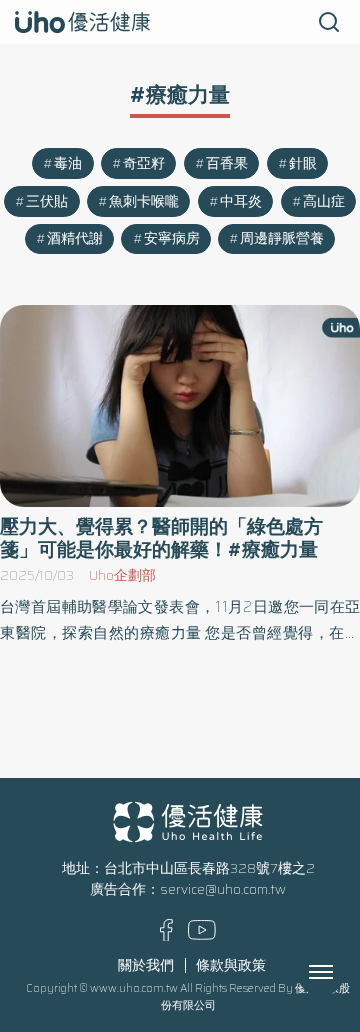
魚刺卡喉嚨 (144, 201)
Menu (343, 972)
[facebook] (166, 936)
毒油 (68, 163)
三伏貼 (47, 201)
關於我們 (146, 965)
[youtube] (202, 935)
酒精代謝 (75, 238)
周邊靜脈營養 (282, 238)
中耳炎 (241, 201)
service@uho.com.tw (223, 889)
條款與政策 (231, 965)
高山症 (324, 201)
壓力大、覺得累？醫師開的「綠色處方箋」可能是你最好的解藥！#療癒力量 (161, 538)
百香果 (227, 163)
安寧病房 (172, 238)
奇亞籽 (144, 163)
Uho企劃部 (122, 575)
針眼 (303, 163)
